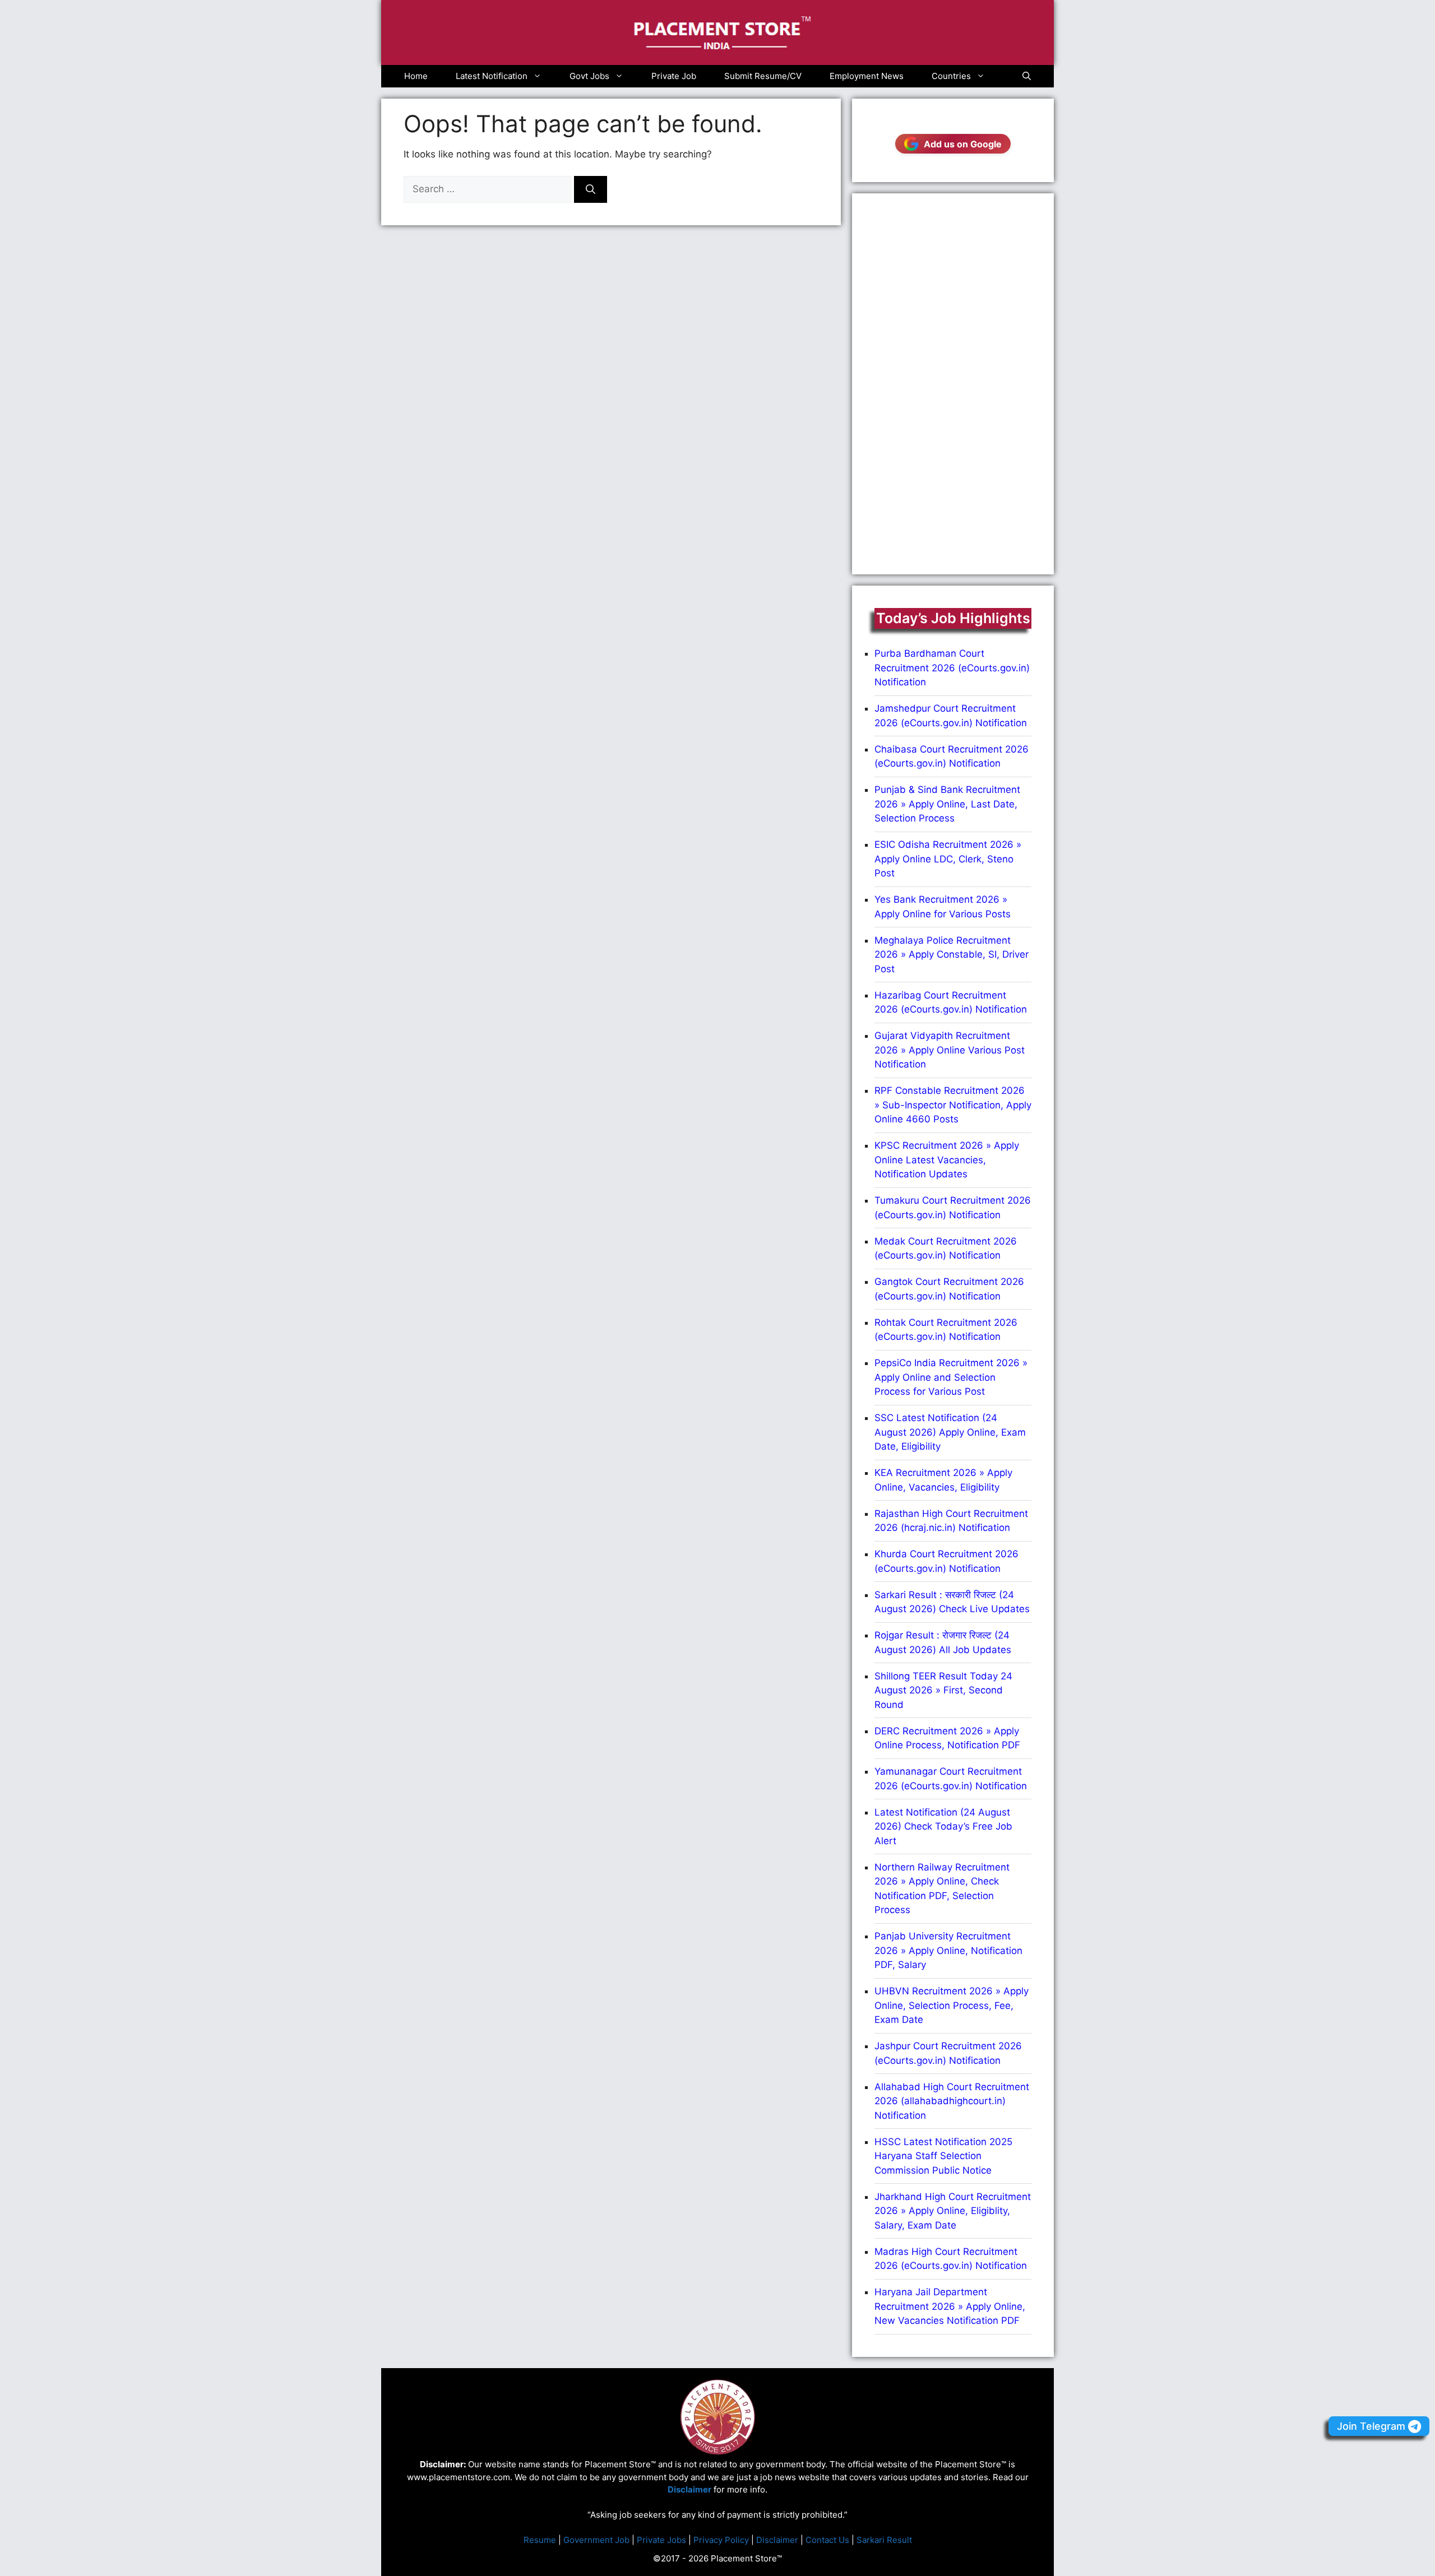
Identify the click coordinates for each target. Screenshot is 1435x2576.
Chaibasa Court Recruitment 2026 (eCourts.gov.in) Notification (952, 756)
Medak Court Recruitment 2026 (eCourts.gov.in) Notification (946, 1248)
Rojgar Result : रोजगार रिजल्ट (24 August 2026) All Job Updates (943, 1642)
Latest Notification (492, 76)
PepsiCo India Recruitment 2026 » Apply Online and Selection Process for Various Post (951, 1377)
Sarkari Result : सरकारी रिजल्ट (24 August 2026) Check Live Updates (952, 1602)
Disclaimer (777, 2540)
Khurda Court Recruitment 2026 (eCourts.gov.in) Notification (946, 1561)
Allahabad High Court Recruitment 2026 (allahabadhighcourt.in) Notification (952, 2101)
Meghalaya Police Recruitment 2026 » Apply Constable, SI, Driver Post (952, 955)
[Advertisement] (953, 384)
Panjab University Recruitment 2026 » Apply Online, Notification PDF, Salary (948, 1950)
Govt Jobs (589, 76)
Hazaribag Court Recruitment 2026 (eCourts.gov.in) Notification (951, 1002)
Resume (540, 2540)
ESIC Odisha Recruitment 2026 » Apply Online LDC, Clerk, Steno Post (948, 859)
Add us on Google (963, 144)
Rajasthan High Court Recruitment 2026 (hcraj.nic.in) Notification (951, 1521)
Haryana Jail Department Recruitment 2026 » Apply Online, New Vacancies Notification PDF (950, 2306)
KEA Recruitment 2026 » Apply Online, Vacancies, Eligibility (943, 1480)
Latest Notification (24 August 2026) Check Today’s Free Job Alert (943, 1827)
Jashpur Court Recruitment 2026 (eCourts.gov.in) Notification (948, 2053)
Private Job (674, 76)
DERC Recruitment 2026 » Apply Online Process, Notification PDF (947, 1738)
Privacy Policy (721, 2540)
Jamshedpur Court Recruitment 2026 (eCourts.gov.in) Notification (951, 716)
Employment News (867, 76)
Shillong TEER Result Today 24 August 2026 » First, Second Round (943, 1690)
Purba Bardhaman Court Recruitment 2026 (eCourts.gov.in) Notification (952, 668)
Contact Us (827, 2540)
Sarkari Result (884, 2540)
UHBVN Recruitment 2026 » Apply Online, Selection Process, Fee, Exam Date (952, 2005)
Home (416, 76)
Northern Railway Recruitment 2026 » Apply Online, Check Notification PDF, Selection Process (942, 1889)
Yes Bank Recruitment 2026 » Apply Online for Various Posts (943, 907)
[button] (1027, 76)
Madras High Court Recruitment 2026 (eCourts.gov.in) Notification (951, 2259)
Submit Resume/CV (763, 76)
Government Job (596, 2540)
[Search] (591, 189)
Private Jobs (661, 2540)
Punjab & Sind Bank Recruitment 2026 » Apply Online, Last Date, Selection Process (947, 804)
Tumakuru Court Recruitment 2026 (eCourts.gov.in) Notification (953, 1208)
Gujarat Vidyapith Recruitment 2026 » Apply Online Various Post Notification (950, 1050)
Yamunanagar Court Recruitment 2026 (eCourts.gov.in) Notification (951, 1779)
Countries (951, 76)
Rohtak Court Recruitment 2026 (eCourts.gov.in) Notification (946, 1330)
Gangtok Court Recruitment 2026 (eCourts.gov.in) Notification (949, 1289)
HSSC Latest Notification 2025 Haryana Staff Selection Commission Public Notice (943, 2156)
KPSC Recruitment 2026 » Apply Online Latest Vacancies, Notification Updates (947, 1160)
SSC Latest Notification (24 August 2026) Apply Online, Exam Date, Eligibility (950, 1432)
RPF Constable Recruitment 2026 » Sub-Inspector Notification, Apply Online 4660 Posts (953, 1105)
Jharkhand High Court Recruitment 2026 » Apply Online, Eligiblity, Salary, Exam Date (953, 2211)
